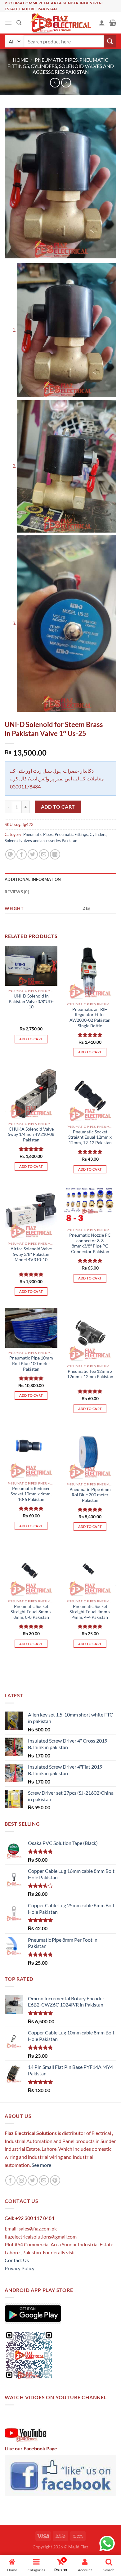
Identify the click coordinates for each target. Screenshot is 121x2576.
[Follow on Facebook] (10, 2180)
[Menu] (8, 23)
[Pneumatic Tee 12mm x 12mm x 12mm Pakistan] (90, 1334)
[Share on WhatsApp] (10, 854)
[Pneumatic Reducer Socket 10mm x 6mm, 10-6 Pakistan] (31, 1451)
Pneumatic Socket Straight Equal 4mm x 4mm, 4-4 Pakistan (90, 1612)
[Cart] (113, 23)
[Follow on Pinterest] (55, 2180)
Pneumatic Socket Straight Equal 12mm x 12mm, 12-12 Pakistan (90, 1137)
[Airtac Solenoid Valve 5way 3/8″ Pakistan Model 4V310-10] (31, 1212)
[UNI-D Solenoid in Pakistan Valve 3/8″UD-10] (31, 966)
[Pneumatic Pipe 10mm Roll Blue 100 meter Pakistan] (31, 1328)
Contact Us (17, 2260)
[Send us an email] (44, 2180)
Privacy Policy (20, 2268)
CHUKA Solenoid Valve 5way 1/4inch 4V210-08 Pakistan (31, 1134)
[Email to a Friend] (44, 854)
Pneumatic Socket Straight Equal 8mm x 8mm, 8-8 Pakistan (31, 1612)
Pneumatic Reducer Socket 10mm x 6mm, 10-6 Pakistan (31, 1494)
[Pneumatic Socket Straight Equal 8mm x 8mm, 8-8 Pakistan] (31, 1569)
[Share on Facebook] (22, 854)
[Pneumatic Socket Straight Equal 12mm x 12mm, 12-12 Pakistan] (90, 1095)
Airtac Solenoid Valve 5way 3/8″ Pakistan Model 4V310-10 (31, 1254)
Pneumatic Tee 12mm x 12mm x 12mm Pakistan (90, 1374)
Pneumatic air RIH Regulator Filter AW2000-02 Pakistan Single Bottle (90, 1018)
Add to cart (58, 807)
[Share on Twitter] (33, 854)
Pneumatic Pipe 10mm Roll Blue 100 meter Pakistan (31, 1363)
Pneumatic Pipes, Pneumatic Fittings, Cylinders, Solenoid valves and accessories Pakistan (61, 66)
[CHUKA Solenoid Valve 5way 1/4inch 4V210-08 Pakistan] (31, 1094)
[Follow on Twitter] (33, 2180)
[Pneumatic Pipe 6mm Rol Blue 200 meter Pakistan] (90, 1452)
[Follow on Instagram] (22, 2180)
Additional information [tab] (33, 879)
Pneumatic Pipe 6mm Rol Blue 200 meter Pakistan (90, 1495)
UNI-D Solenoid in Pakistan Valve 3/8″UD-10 (31, 1001)
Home (20, 60)
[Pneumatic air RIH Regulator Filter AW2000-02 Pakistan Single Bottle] (90, 972)
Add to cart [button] (31, 1039)
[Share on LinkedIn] (55, 854)
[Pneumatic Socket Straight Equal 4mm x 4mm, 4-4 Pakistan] (90, 1569)
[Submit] (110, 41)
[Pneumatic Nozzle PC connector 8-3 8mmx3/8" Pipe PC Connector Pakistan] (90, 1205)
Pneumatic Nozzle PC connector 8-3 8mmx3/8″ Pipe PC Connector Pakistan (90, 1243)
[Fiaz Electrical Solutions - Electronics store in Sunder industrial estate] (61, 23)
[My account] (102, 23)
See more (41, 2165)
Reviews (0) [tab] (17, 892)
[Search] (19, 23)
